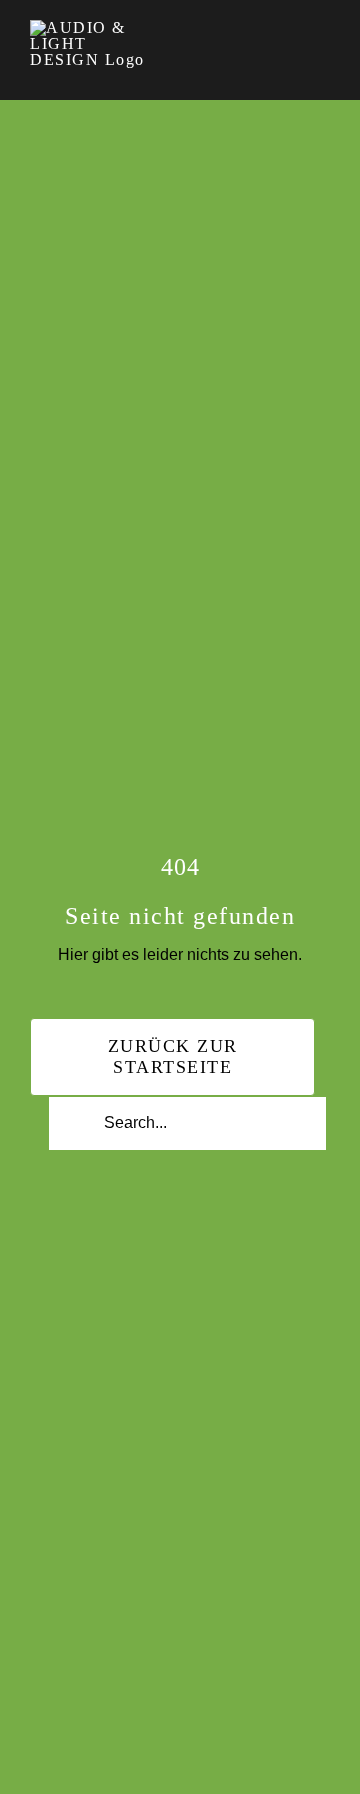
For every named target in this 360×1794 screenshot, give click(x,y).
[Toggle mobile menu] (322, 32)
